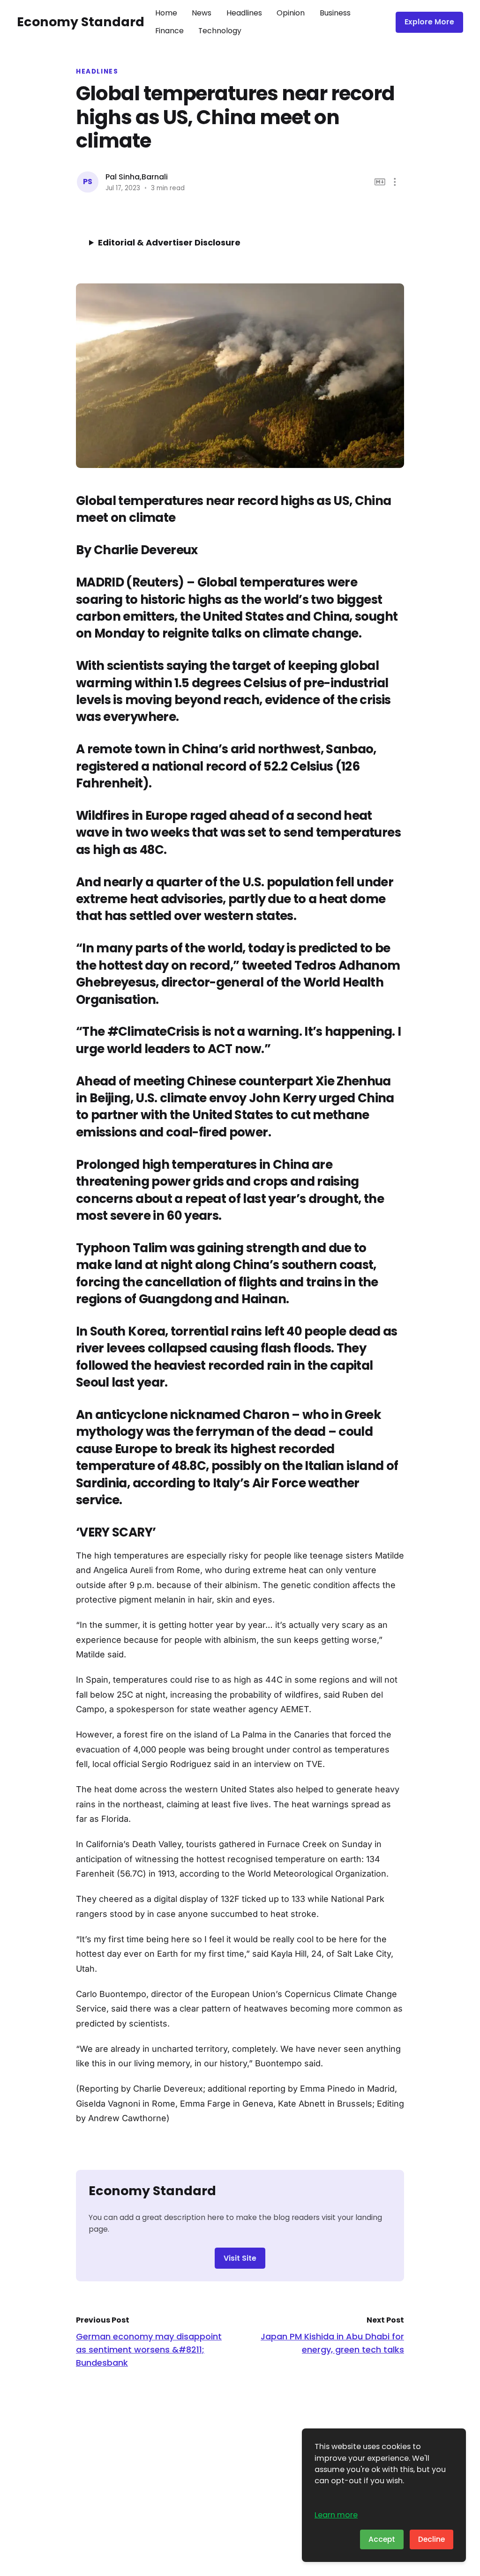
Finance (169, 31)
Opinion (291, 13)
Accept (382, 2539)
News (202, 13)
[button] (395, 182)
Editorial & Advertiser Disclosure (169, 242)
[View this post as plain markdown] (380, 182)
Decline (431, 2539)
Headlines (244, 13)
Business (335, 13)
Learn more (336, 2515)
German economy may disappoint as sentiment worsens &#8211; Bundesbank (149, 2350)
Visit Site (240, 2258)
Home (166, 13)
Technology (220, 31)
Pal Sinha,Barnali (137, 177)
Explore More (429, 22)
